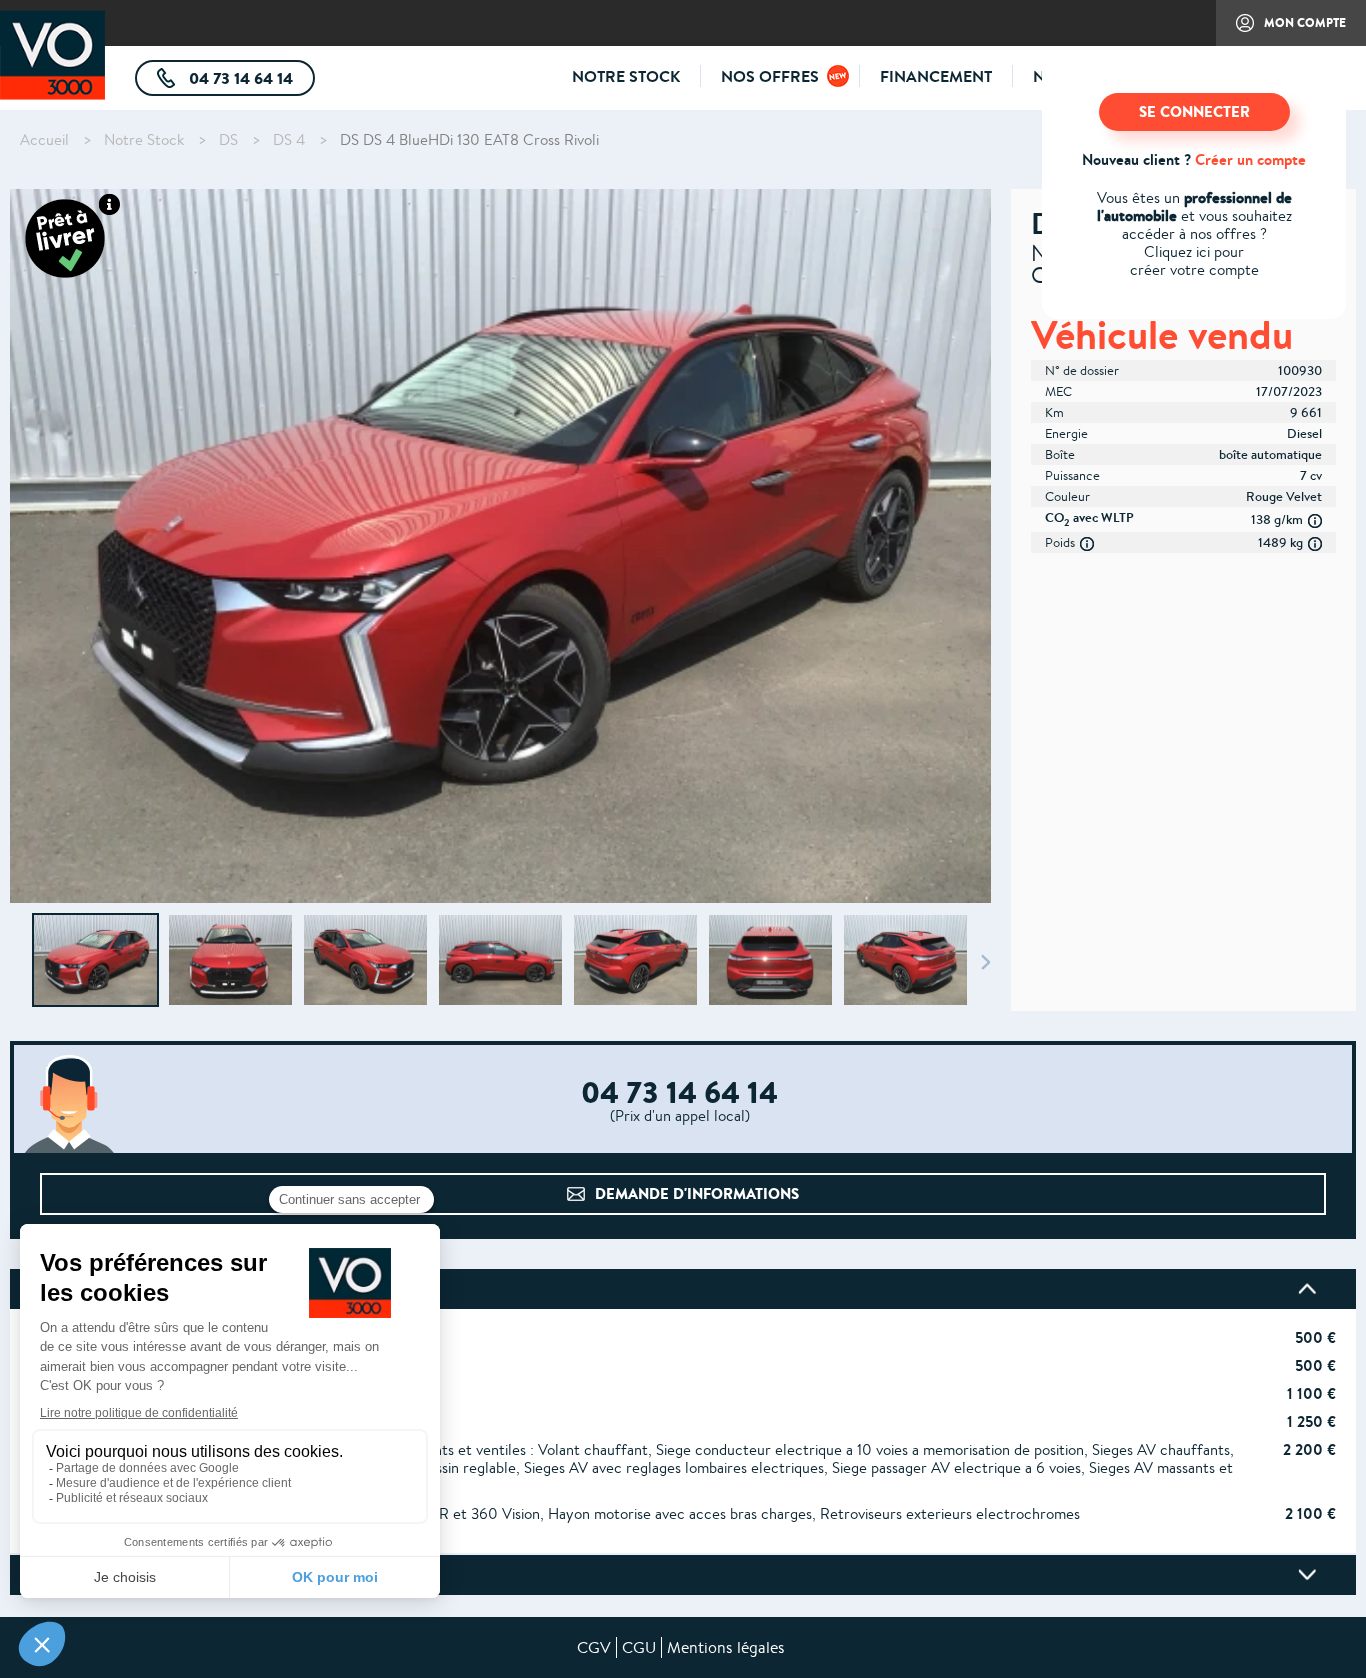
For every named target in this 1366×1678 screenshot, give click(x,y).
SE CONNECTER (1194, 111)
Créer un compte (1250, 159)
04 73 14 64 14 (250, 81)
